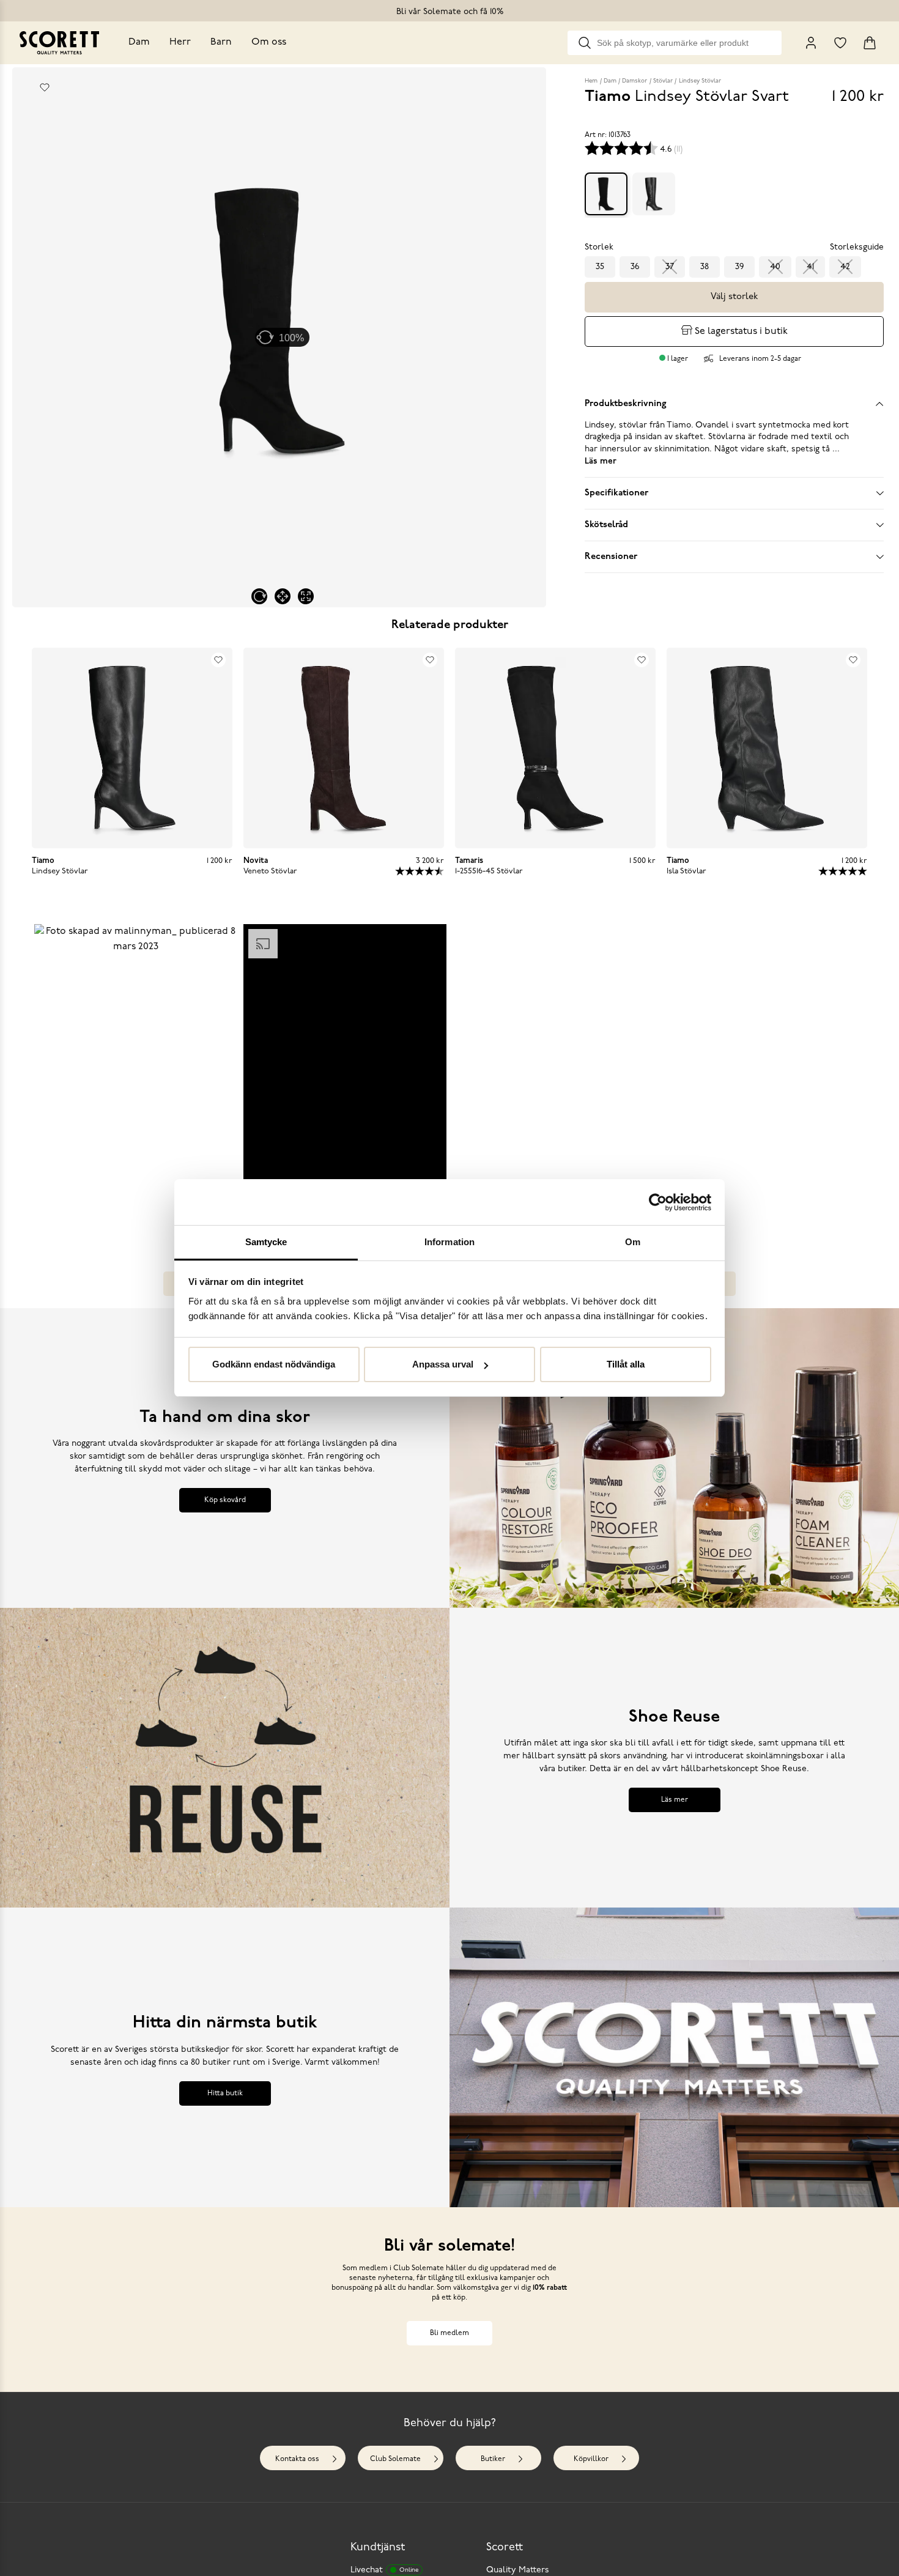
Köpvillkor (591, 2459)
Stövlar (663, 81)
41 (810, 267)
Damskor (634, 81)
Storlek (599, 247)
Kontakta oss (297, 2459)
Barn (221, 42)
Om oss (269, 42)
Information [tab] (449, 1242)
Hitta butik (225, 2093)
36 (635, 267)
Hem (591, 81)
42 (845, 267)
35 (600, 267)
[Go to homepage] (59, 43)
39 (739, 267)
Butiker (493, 2459)
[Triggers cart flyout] (870, 43)
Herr (180, 42)
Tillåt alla (626, 1365)
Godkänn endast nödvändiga (274, 1365)
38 (705, 267)
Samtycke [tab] (266, 1242)
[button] (136, 1066)
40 (775, 267)
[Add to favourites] (45, 87)
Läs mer (675, 1800)
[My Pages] (811, 43)
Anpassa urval (443, 1365)
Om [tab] (633, 1242)
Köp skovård (225, 1500)
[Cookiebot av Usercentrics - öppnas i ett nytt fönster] (658, 1202)
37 (670, 267)
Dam (139, 42)
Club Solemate (395, 2459)
